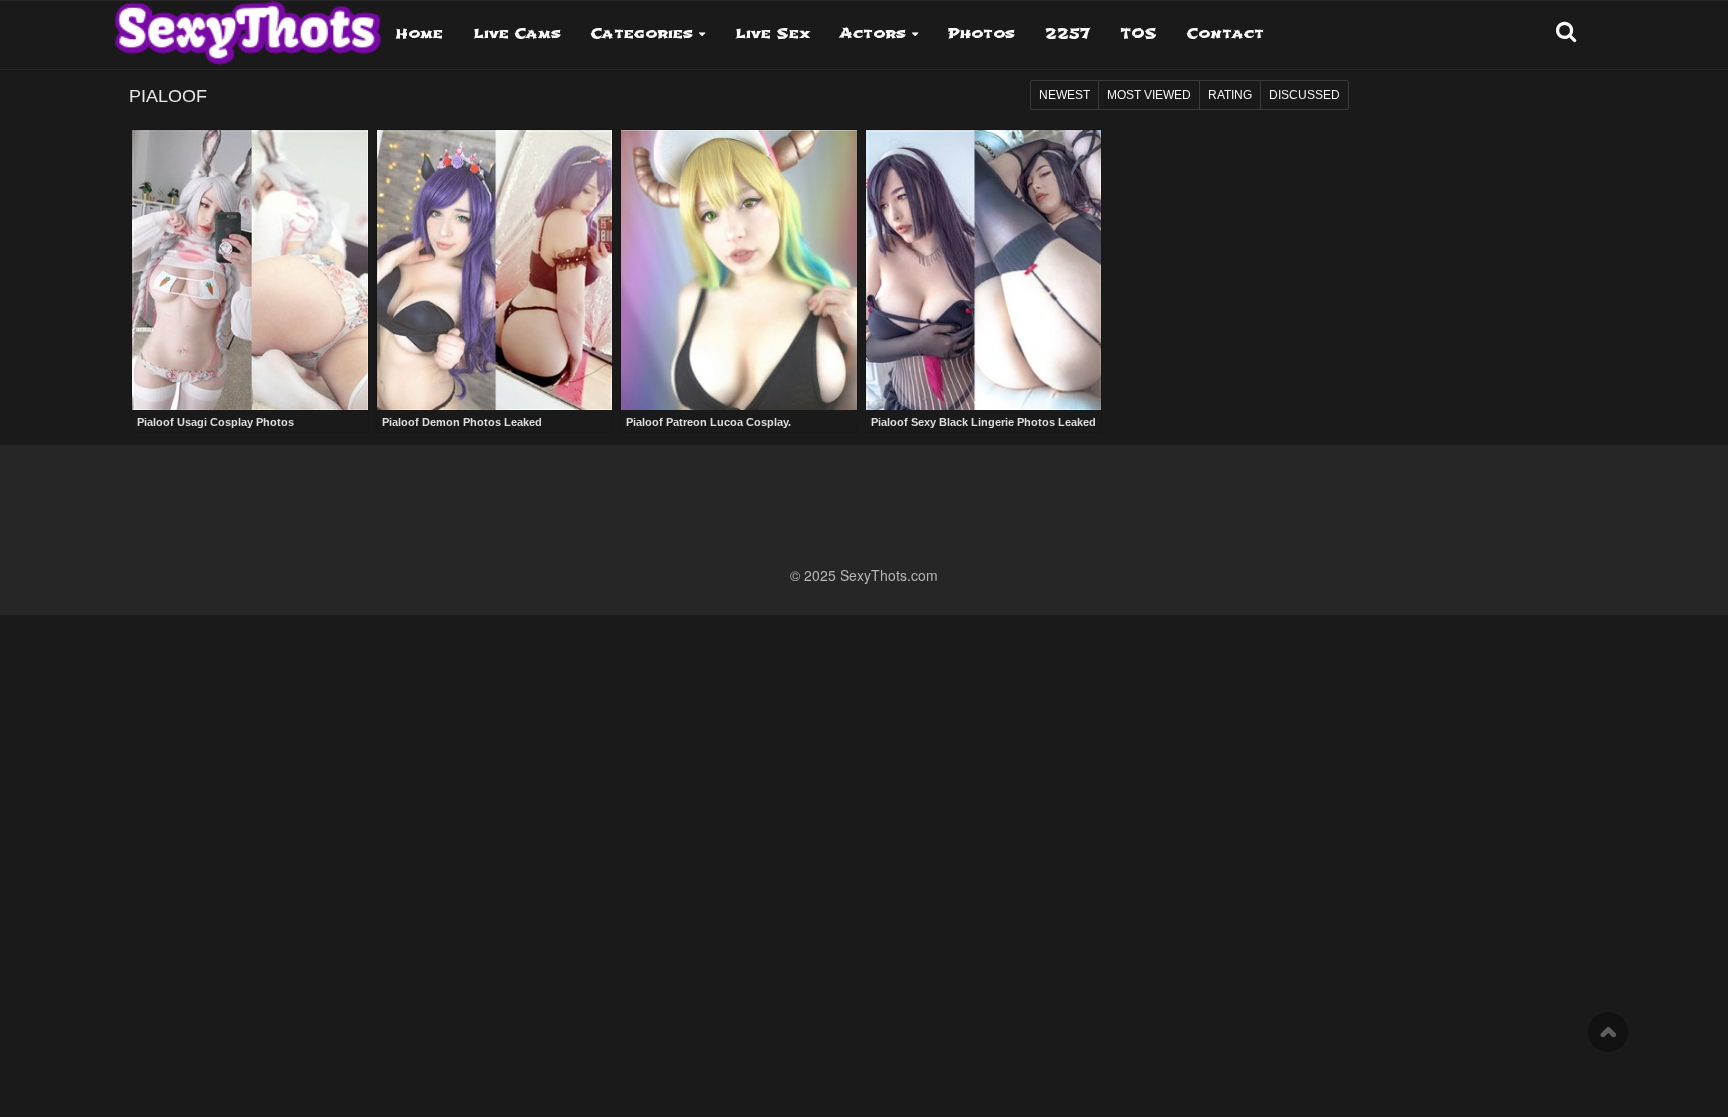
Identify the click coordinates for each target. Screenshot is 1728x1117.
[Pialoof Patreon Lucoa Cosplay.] (739, 270)
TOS (1138, 33)
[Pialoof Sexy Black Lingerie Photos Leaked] (984, 270)
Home (419, 33)
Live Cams (517, 33)
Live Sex (772, 33)
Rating (1230, 95)
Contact (1225, 33)
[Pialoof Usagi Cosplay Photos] (250, 270)
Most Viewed (1149, 95)
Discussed (1304, 95)
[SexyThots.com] (247, 26)
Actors (873, 33)
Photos (981, 33)
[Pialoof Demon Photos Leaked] (495, 270)
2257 (1067, 33)
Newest (1064, 95)
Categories (642, 33)
